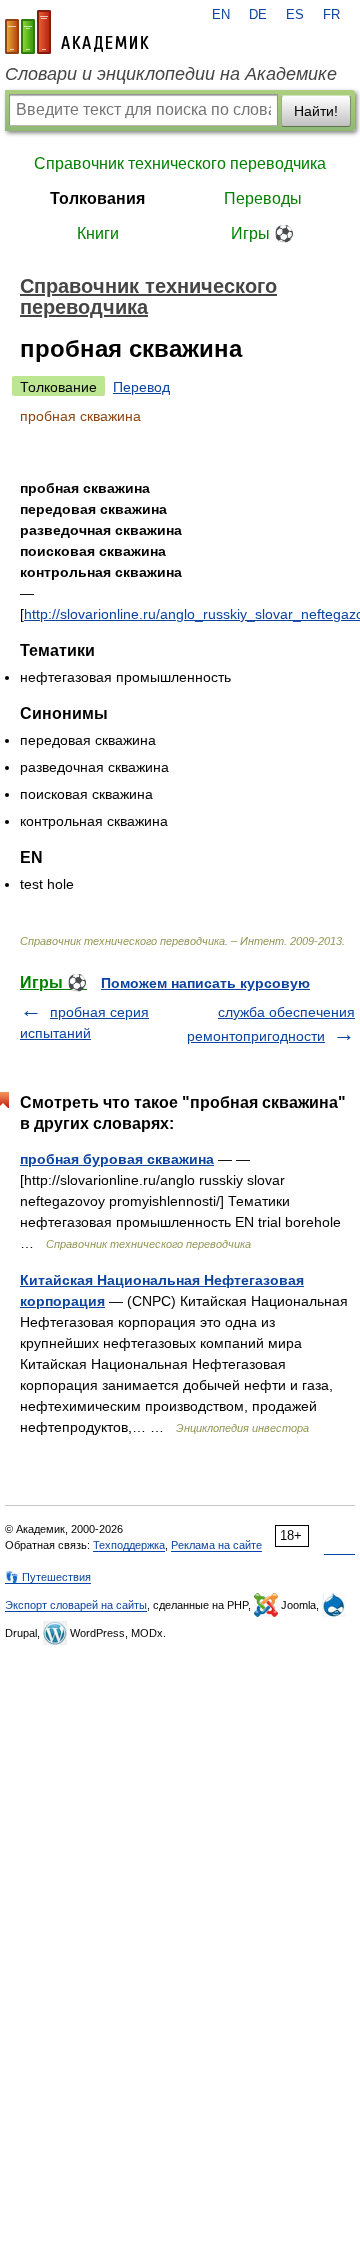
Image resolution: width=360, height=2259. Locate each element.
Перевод (141, 387)
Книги (98, 233)
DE (258, 15)
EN (221, 15)
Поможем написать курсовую (205, 983)
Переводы (263, 198)
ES (295, 15)
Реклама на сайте (216, 1545)
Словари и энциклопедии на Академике (171, 74)
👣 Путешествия (48, 1577)
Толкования (97, 198)
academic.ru (77, 32)
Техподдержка (129, 1545)
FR (331, 15)
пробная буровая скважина (117, 1159)
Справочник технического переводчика (180, 163)
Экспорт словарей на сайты (76, 1605)
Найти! (316, 111)
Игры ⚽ (262, 233)
